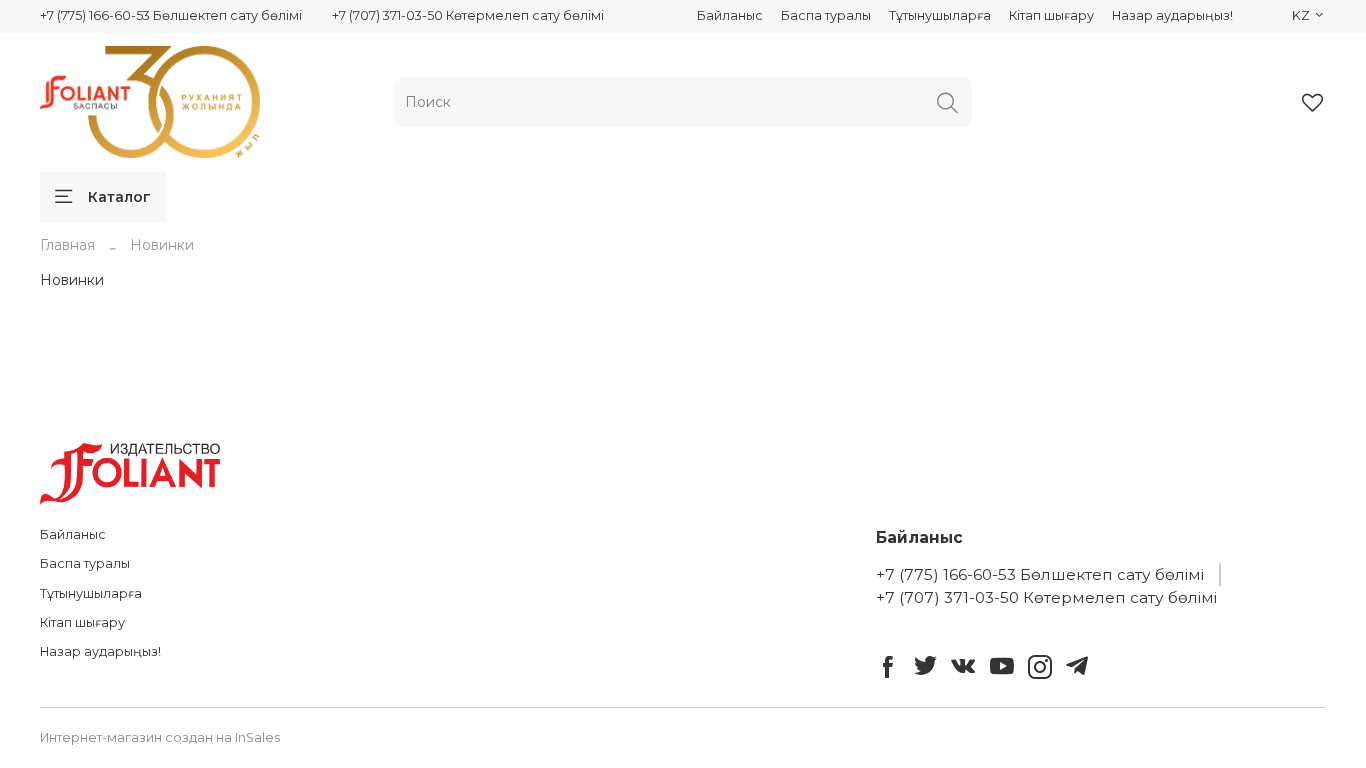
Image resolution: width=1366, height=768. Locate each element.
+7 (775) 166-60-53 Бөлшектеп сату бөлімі (171, 15)
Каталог (119, 197)
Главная (67, 245)
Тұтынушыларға (940, 15)
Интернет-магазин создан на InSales (160, 737)
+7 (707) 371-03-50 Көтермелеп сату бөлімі (468, 15)
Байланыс (730, 15)
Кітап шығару (1051, 15)
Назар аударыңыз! (1172, 15)
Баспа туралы (826, 15)
